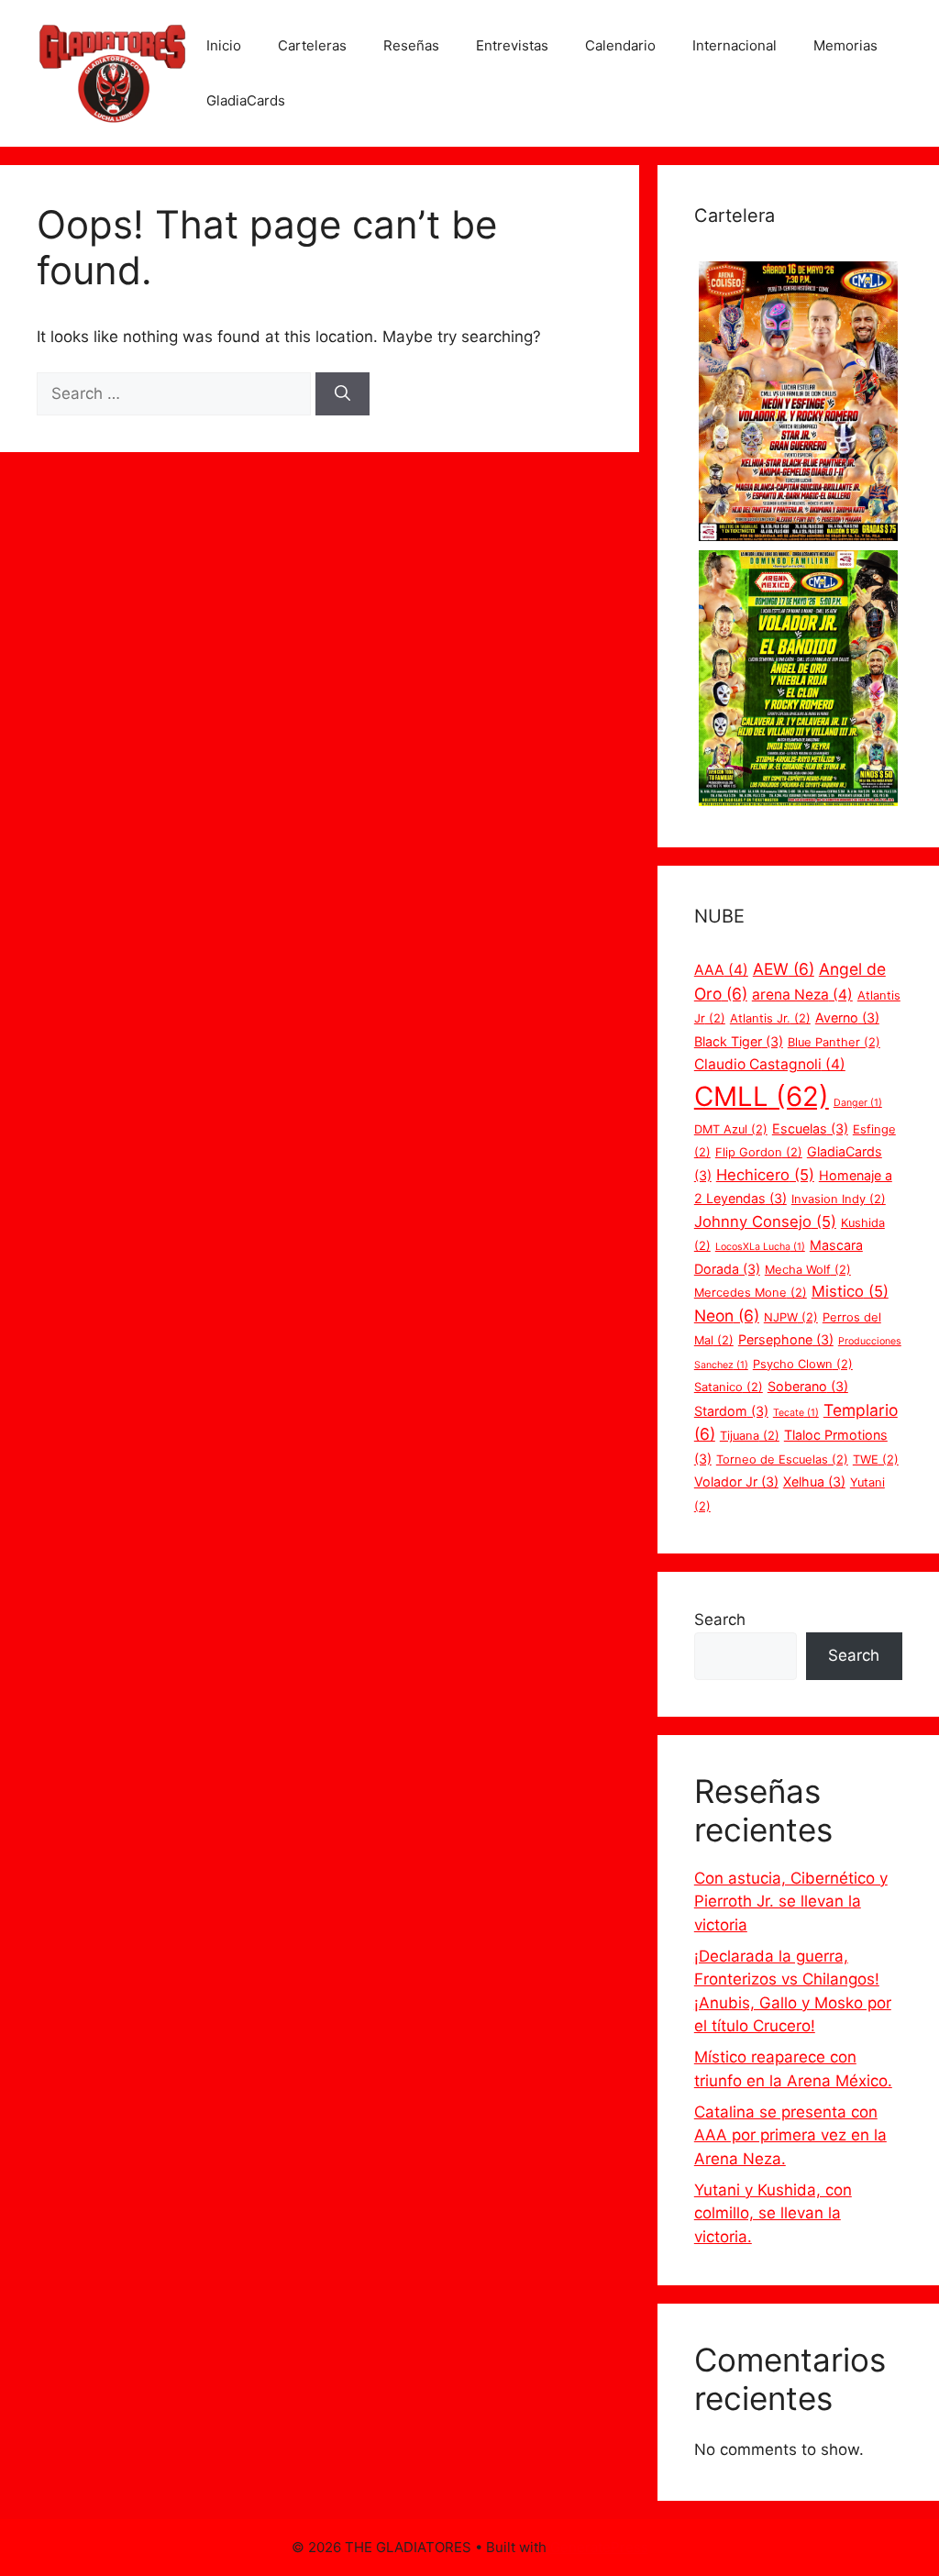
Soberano (808, 1386)
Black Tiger (739, 1041)
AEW (784, 969)
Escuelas (810, 1128)
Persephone (786, 1339)
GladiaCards (246, 100)
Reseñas (411, 45)
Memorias (845, 45)
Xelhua (814, 1481)
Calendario (620, 45)
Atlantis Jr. (770, 1018)
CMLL (762, 1096)
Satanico (729, 1387)
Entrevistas (512, 45)
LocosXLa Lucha (760, 1247)
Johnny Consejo (765, 1222)
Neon (727, 1316)
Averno (847, 1017)
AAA (721, 970)
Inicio (224, 45)
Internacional (735, 45)
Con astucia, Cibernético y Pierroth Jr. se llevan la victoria (791, 1902)
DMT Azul (731, 1129)
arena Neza (802, 995)
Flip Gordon (759, 1152)
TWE (876, 1459)
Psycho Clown (803, 1364)
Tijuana (750, 1436)
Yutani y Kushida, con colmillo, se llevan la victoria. (773, 2213)
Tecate (796, 1413)
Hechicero (765, 1175)
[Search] (342, 394)
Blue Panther (834, 1042)
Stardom (731, 1411)
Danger (858, 1103)
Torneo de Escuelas (782, 1459)
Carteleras (312, 45)
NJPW (791, 1317)
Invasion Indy (839, 1199)
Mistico (850, 1291)
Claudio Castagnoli (770, 1064)
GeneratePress (599, 2547)
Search (720, 1620)
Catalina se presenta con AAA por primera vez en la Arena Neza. (790, 2135)
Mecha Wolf (808, 1270)
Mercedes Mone (751, 1293)
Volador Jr (736, 1481)
